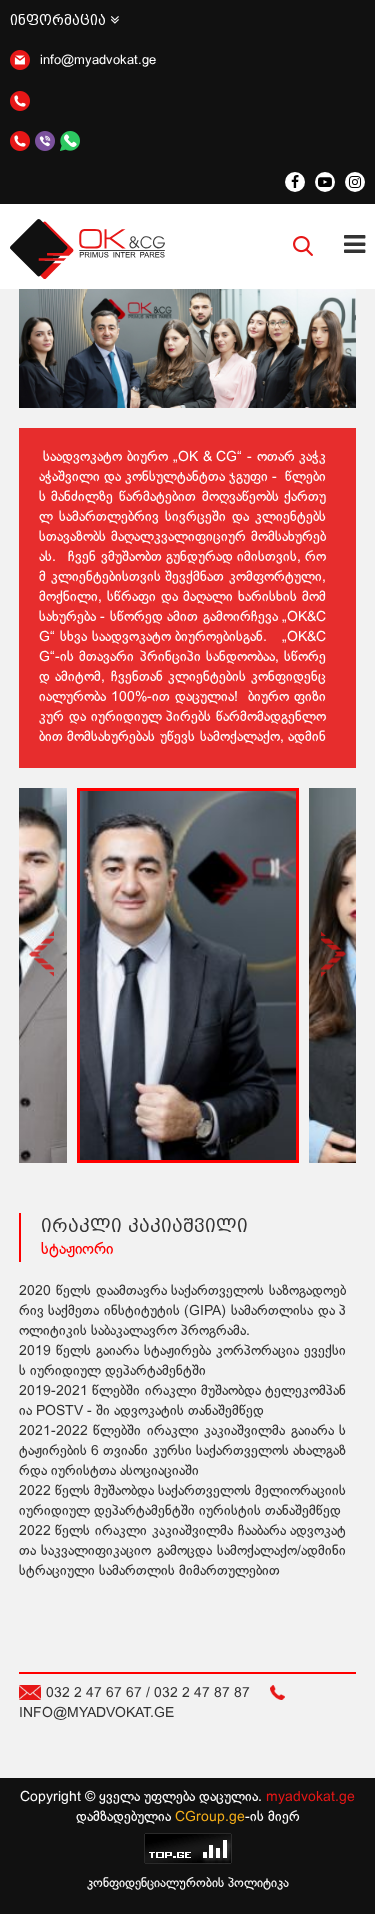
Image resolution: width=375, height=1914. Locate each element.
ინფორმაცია (60, 20)
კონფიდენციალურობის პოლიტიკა (188, 1884)
